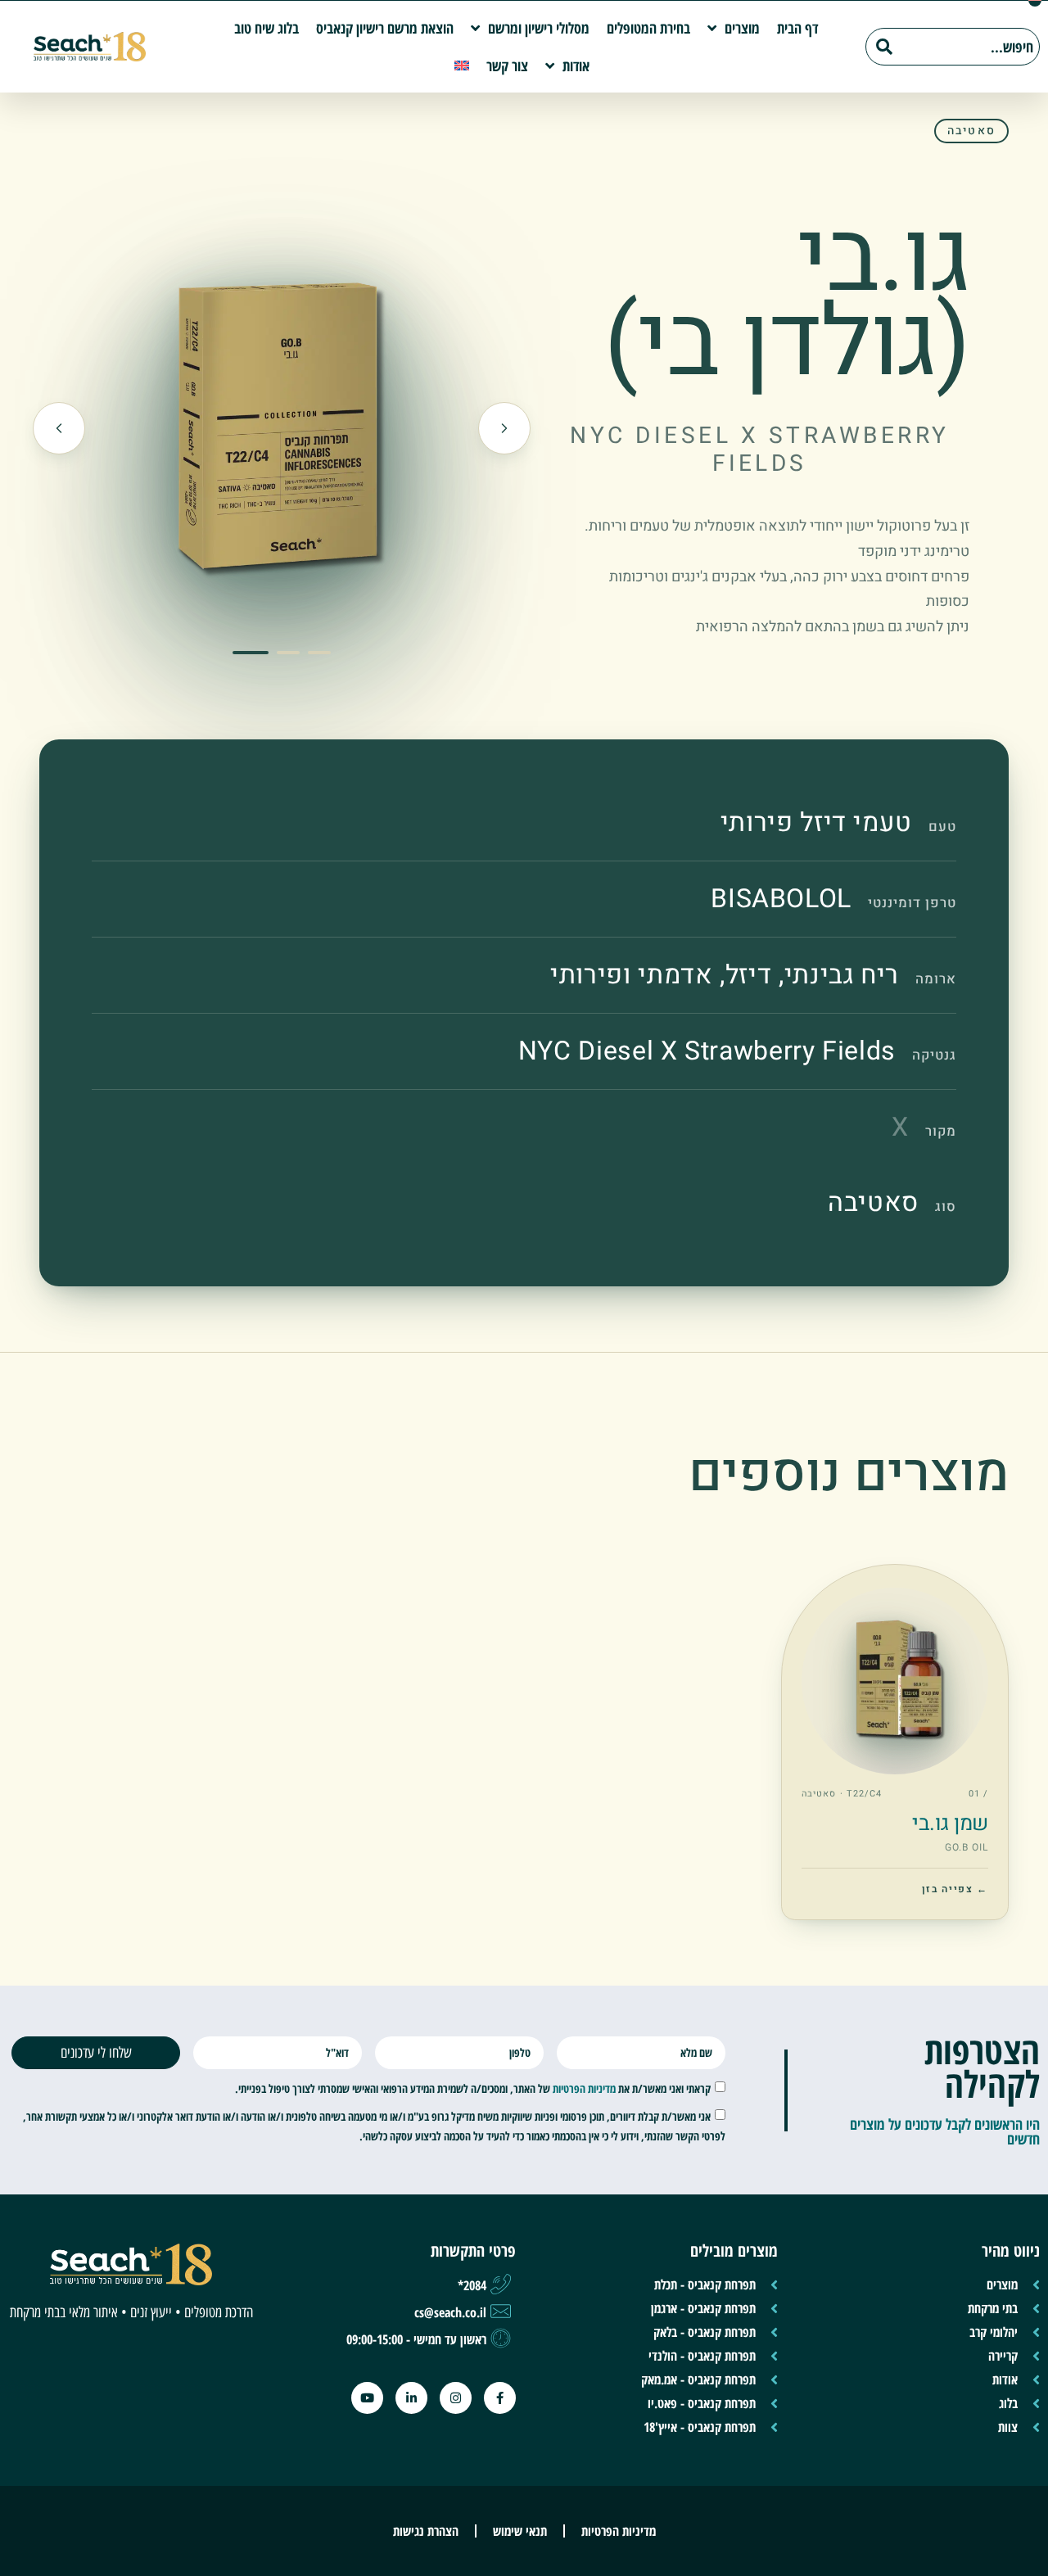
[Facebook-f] (500, 2398)
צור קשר (507, 66)
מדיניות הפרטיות (584, 2088)
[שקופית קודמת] (504, 428)
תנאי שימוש (520, 2531)
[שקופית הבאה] (59, 428)
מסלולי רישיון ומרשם (539, 28)
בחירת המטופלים (648, 28)
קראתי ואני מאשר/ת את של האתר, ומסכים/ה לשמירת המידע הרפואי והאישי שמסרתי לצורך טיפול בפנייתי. (473, 2088)
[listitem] (895, 1742)
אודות (576, 66)
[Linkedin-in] (411, 2398)
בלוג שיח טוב (267, 28)
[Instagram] (456, 2398)
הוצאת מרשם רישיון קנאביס (385, 28)
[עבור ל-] (462, 66)
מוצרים (742, 28)
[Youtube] (367, 2398)
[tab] (251, 653)
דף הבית (797, 28)
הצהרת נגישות (426, 2531)
